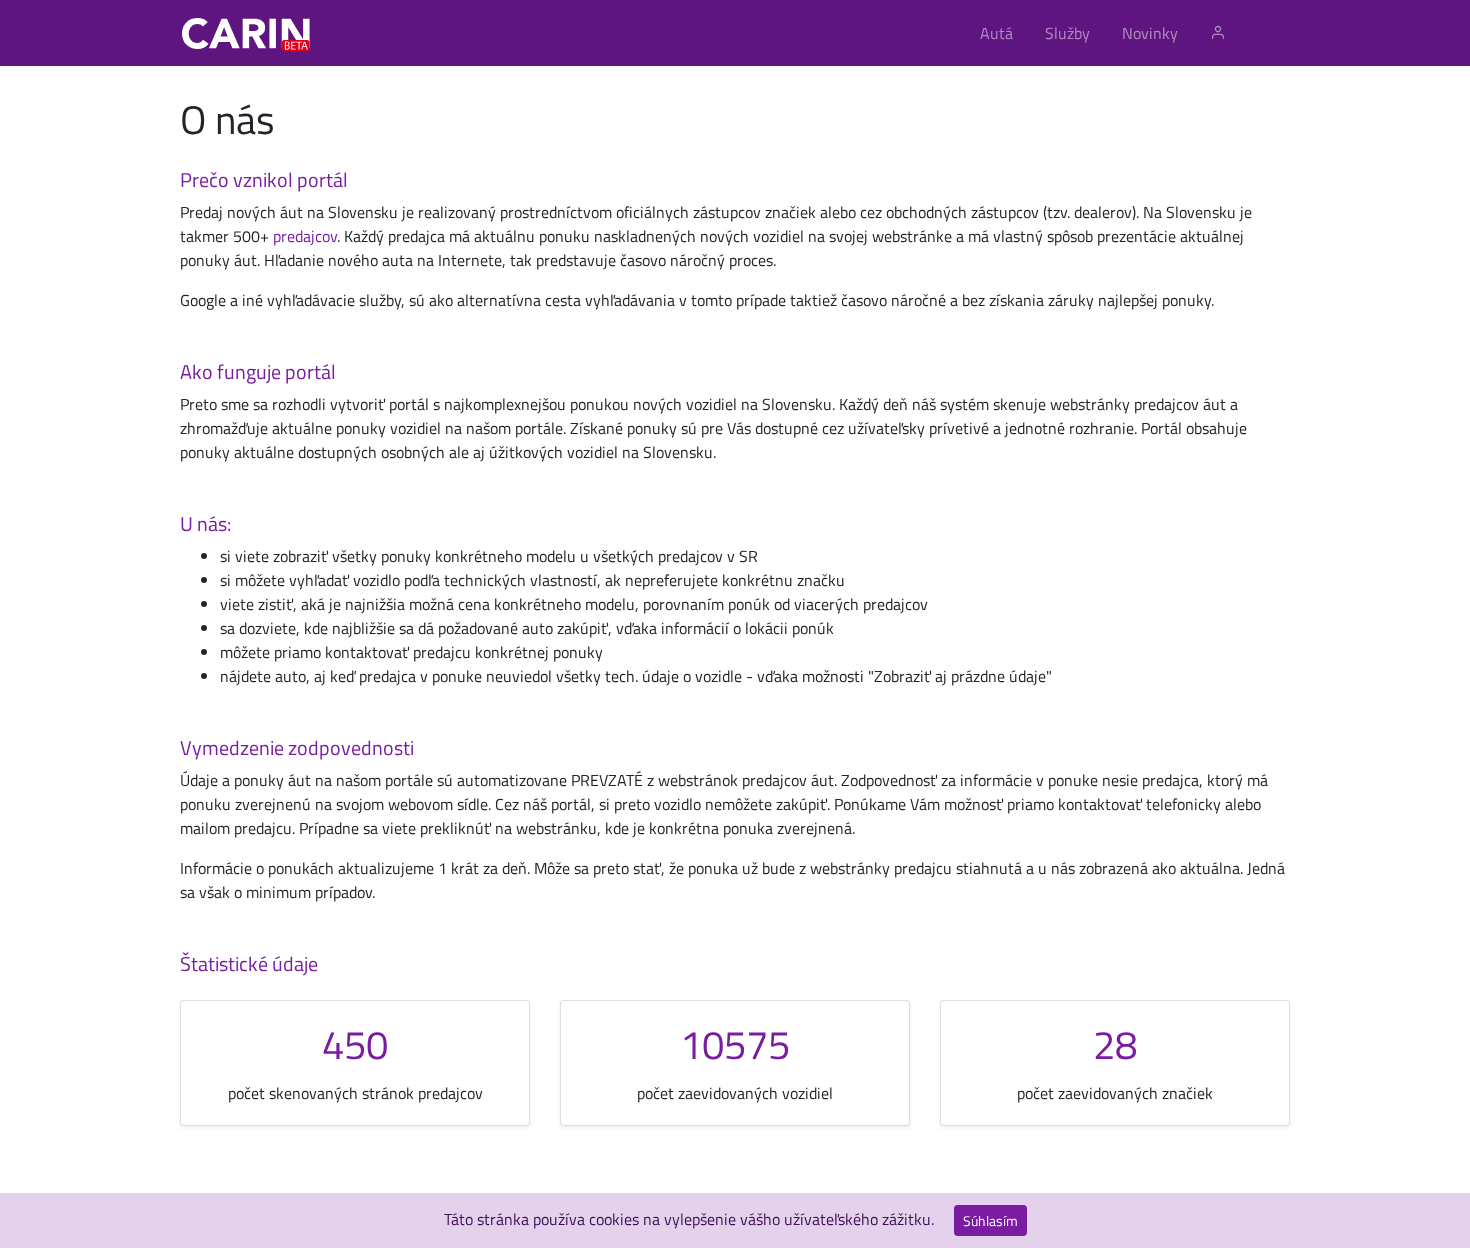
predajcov (305, 236)
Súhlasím (990, 1220)
